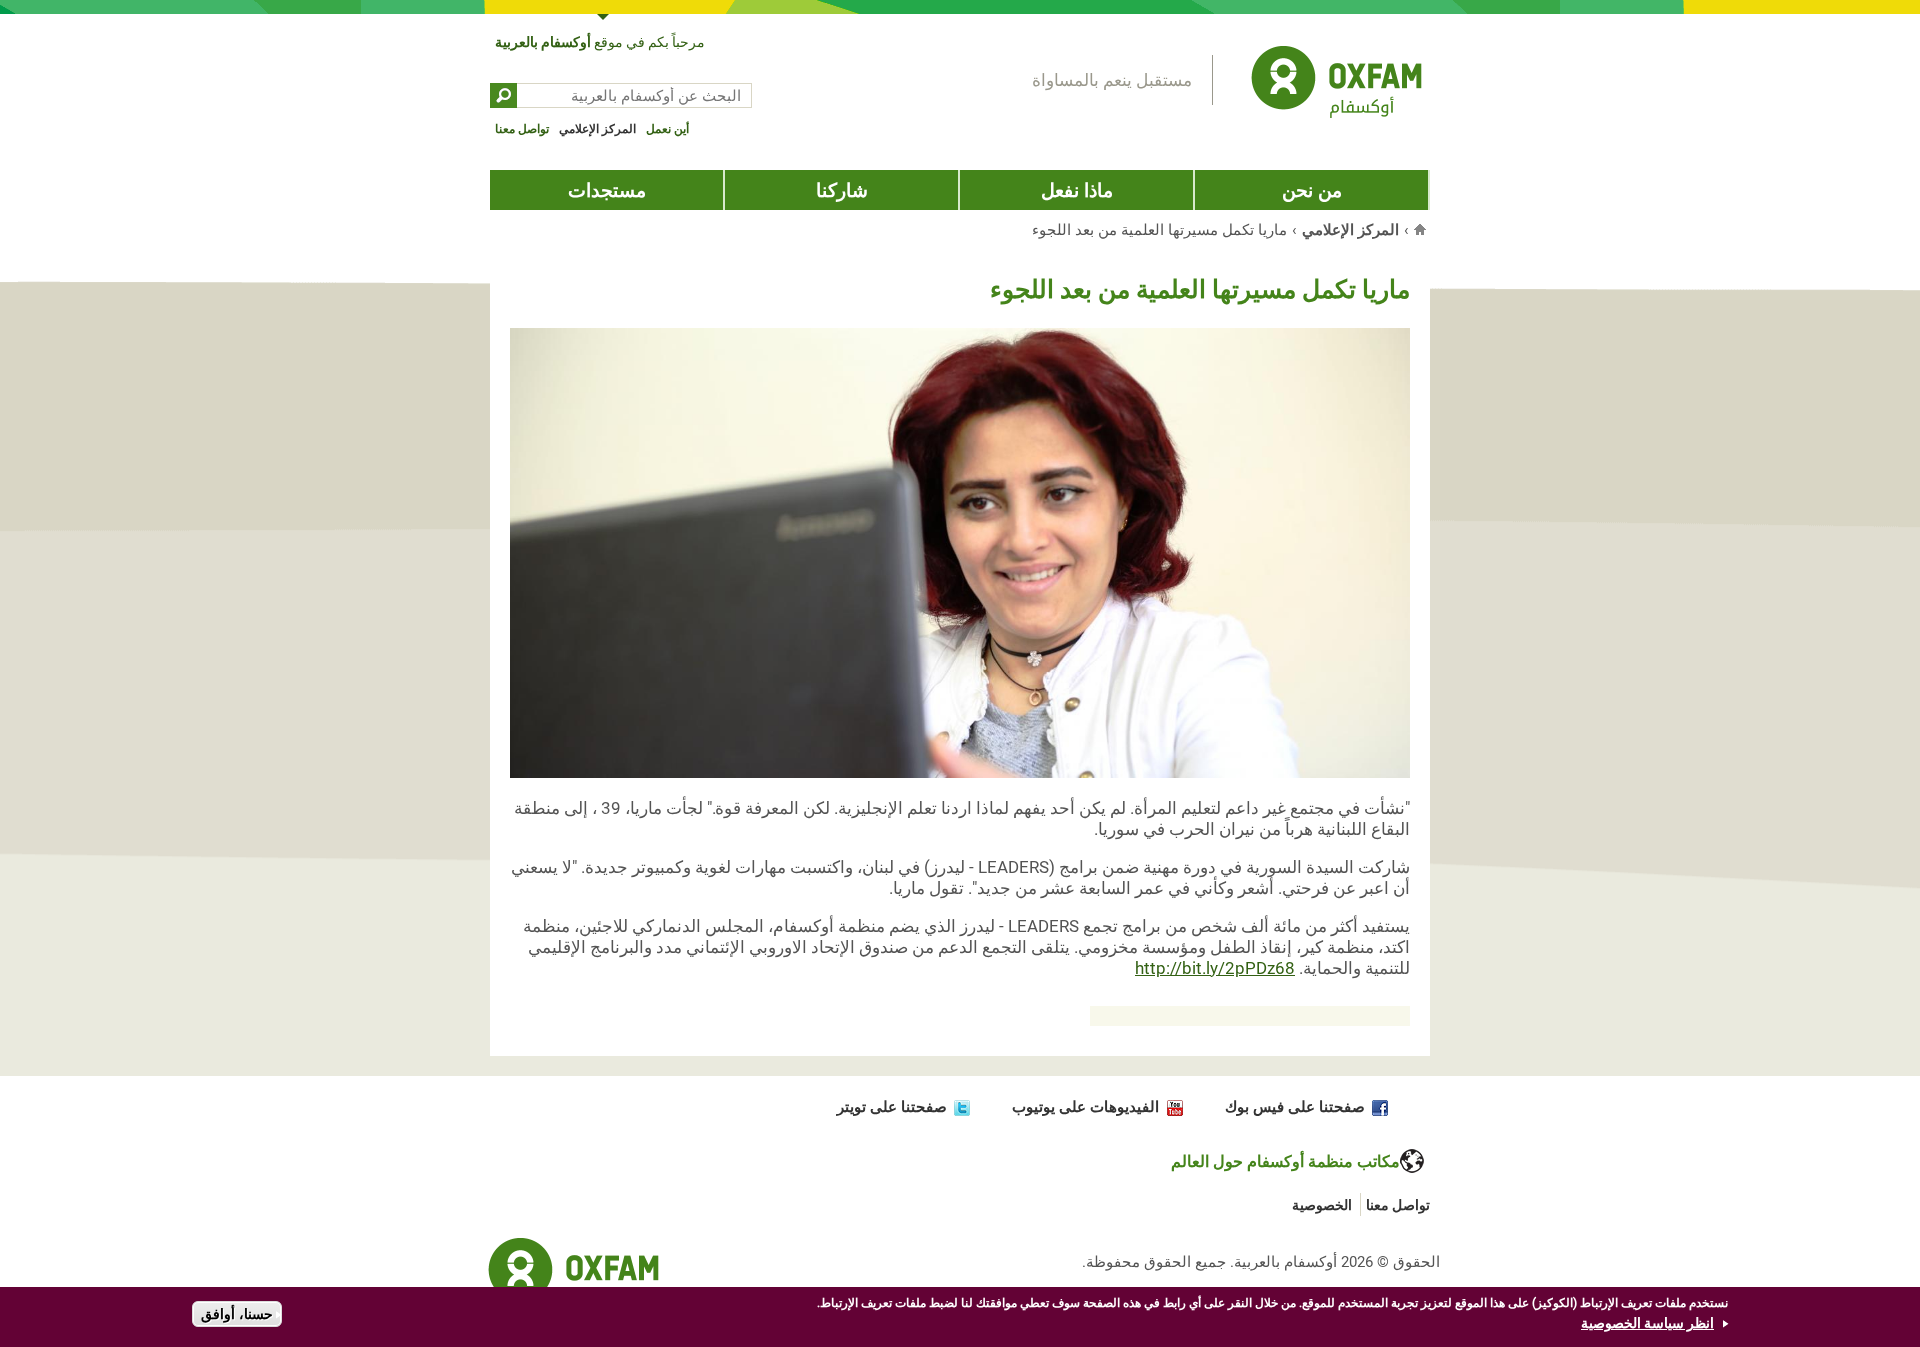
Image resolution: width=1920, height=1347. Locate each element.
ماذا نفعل (1077, 190)
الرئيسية (1422, 229)
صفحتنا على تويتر (892, 1107)
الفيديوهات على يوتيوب (1085, 1107)
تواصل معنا (522, 129)
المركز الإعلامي (597, 129)
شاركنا (842, 190)
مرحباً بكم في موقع (600, 42)
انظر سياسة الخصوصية (1647, 1323)
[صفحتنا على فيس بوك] (1376, 1107)
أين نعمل (667, 129)
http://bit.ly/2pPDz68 (1215, 968)
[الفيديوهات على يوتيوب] (1170, 1107)
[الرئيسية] (1336, 85)
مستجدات (607, 190)
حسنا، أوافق (237, 1314)
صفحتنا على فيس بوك (1295, 1107)
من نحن (1312, 190)
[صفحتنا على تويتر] (958, 1107)
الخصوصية (1322, 1205)
